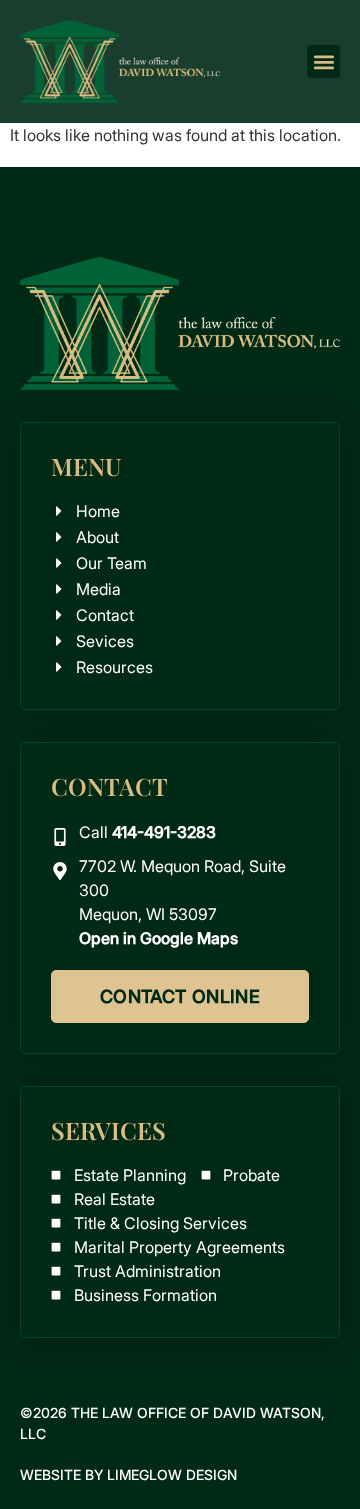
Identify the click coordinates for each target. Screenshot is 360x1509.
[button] (323, 61)
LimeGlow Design (172, 1474)
